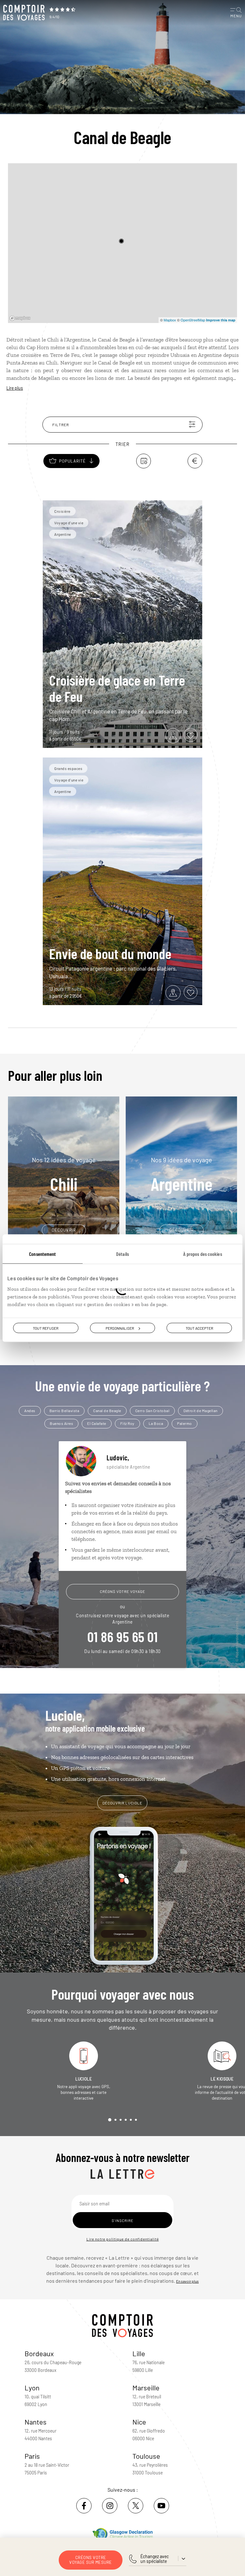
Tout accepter (199, 1328)
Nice (139, 2422)
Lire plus (15, 388)
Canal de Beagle (107, 1411)
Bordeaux (39, 2353)
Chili (64, 1175)
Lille (139, 2353)
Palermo (185, 1423)
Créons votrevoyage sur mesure (91, 2560)
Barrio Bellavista (64, 1411)
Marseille (146, 2388)
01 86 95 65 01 (122, 1636)
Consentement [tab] (42, 1253)
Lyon (32, 2388)
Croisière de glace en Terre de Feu (117, 688)
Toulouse (146, 2456)
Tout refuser (46, 1328)
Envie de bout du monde (110, 953)
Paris (32, 2456)
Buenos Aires (61, 1423)
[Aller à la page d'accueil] (24, 13)
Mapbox (170, 320)
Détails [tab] (122, 1253)
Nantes (36, 2422)
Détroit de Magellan (200, 1411)
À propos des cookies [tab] (203, 1253)
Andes (30, 1411)
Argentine (182, 1175)
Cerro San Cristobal (152, 1411)
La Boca (156, 1423)
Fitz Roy (127, 1423)
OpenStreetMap (193, 320)
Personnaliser (120, 1328)
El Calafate (97, 1423)
